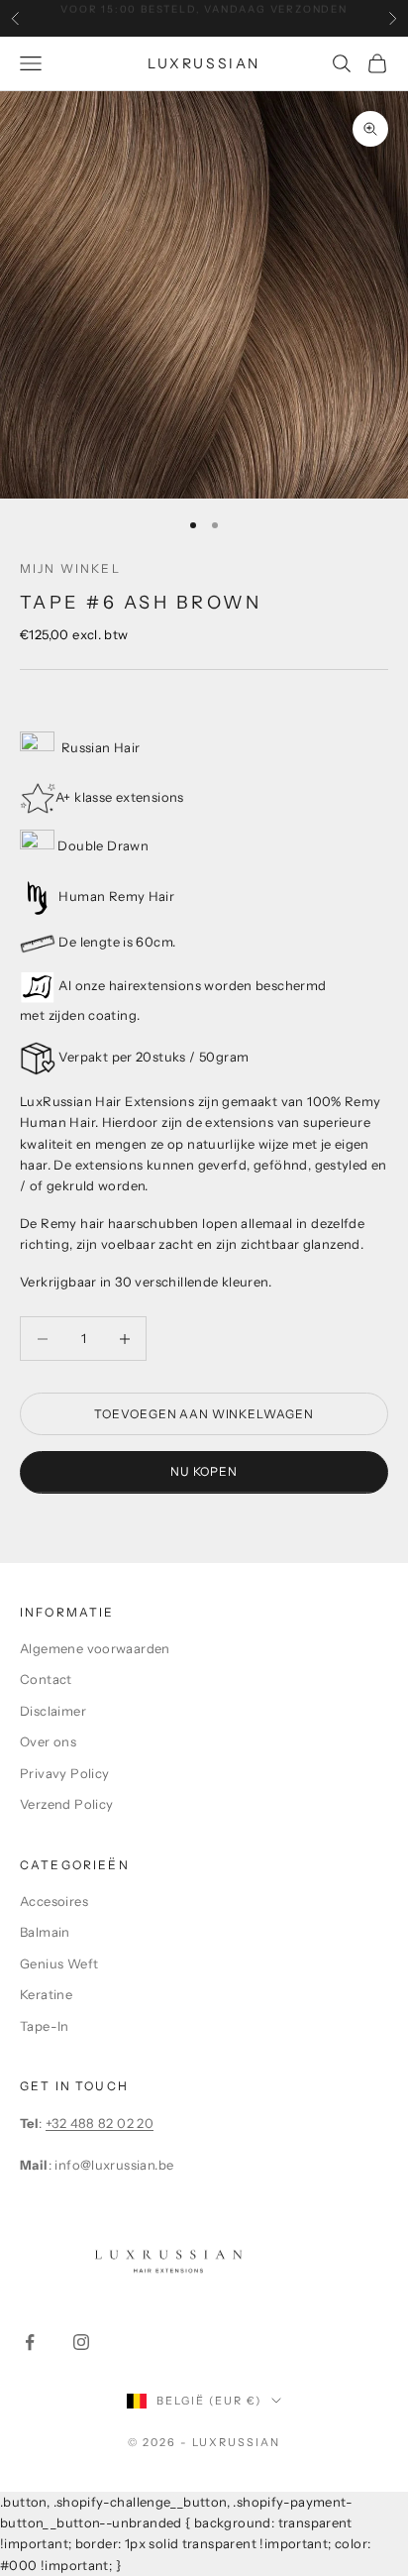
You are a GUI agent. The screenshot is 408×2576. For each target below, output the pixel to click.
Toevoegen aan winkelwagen (204, 1414)
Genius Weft (59, 1963)
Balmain (45, 1932)
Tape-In (45, 2026)
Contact (46, 1679)
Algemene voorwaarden (95, 1648)
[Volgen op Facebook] (30, 2342)
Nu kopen (204, 1471)
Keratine (46, 1994)
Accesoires (54, 1901)
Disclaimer (53, 1711)
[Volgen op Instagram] (81, 2342)
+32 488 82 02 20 (100, 2123)
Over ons (48, 1741)
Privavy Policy (64, 1773)
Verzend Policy (66, 1804)
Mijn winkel (70, 568)
